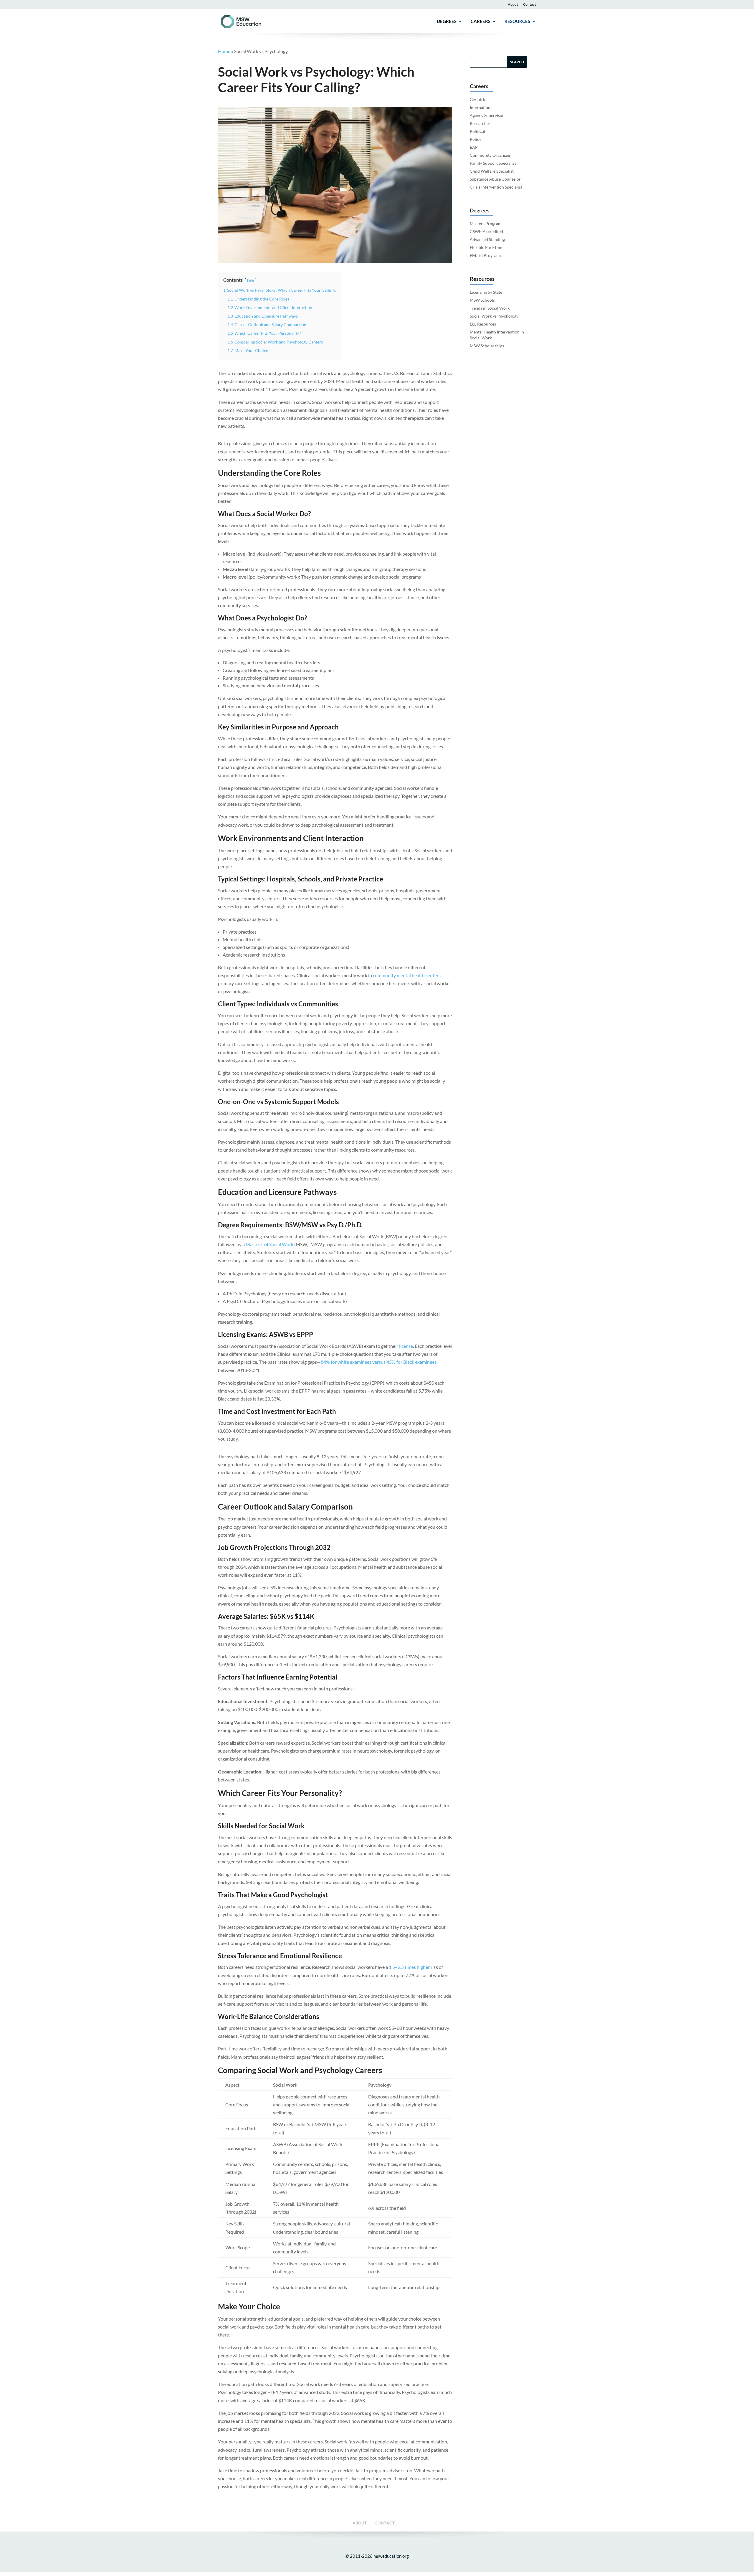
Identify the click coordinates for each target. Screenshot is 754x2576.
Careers (481, 22)
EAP (474, 147)
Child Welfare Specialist (492, 171)
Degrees (447, 22)
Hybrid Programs (486, 255)
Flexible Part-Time (487, 247)
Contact (530, 4)
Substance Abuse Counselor (495, 179)
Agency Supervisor (487, 115)
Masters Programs (487, 223)
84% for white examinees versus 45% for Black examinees (379, 1362)
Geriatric (478, 99)
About (513, 4)
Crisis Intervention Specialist (496, 187)
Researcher (480, 123)
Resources (517, 22)
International (482, 107)
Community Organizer (490, 155)
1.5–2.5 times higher (409, 1967)
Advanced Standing (487, 239)
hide (251, 280)
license (406, 1346)
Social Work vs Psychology (494, 316)
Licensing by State (486, 292)
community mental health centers (407, 975)
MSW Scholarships (487, 346)
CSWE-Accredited (486, 231)
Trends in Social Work (490, 308)
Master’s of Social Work (269, 1244)
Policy (476, 139)
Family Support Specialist (493, 163)
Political (477, 131)
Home (224, 51)
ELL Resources (483, 324)
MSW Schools (482, 300)
